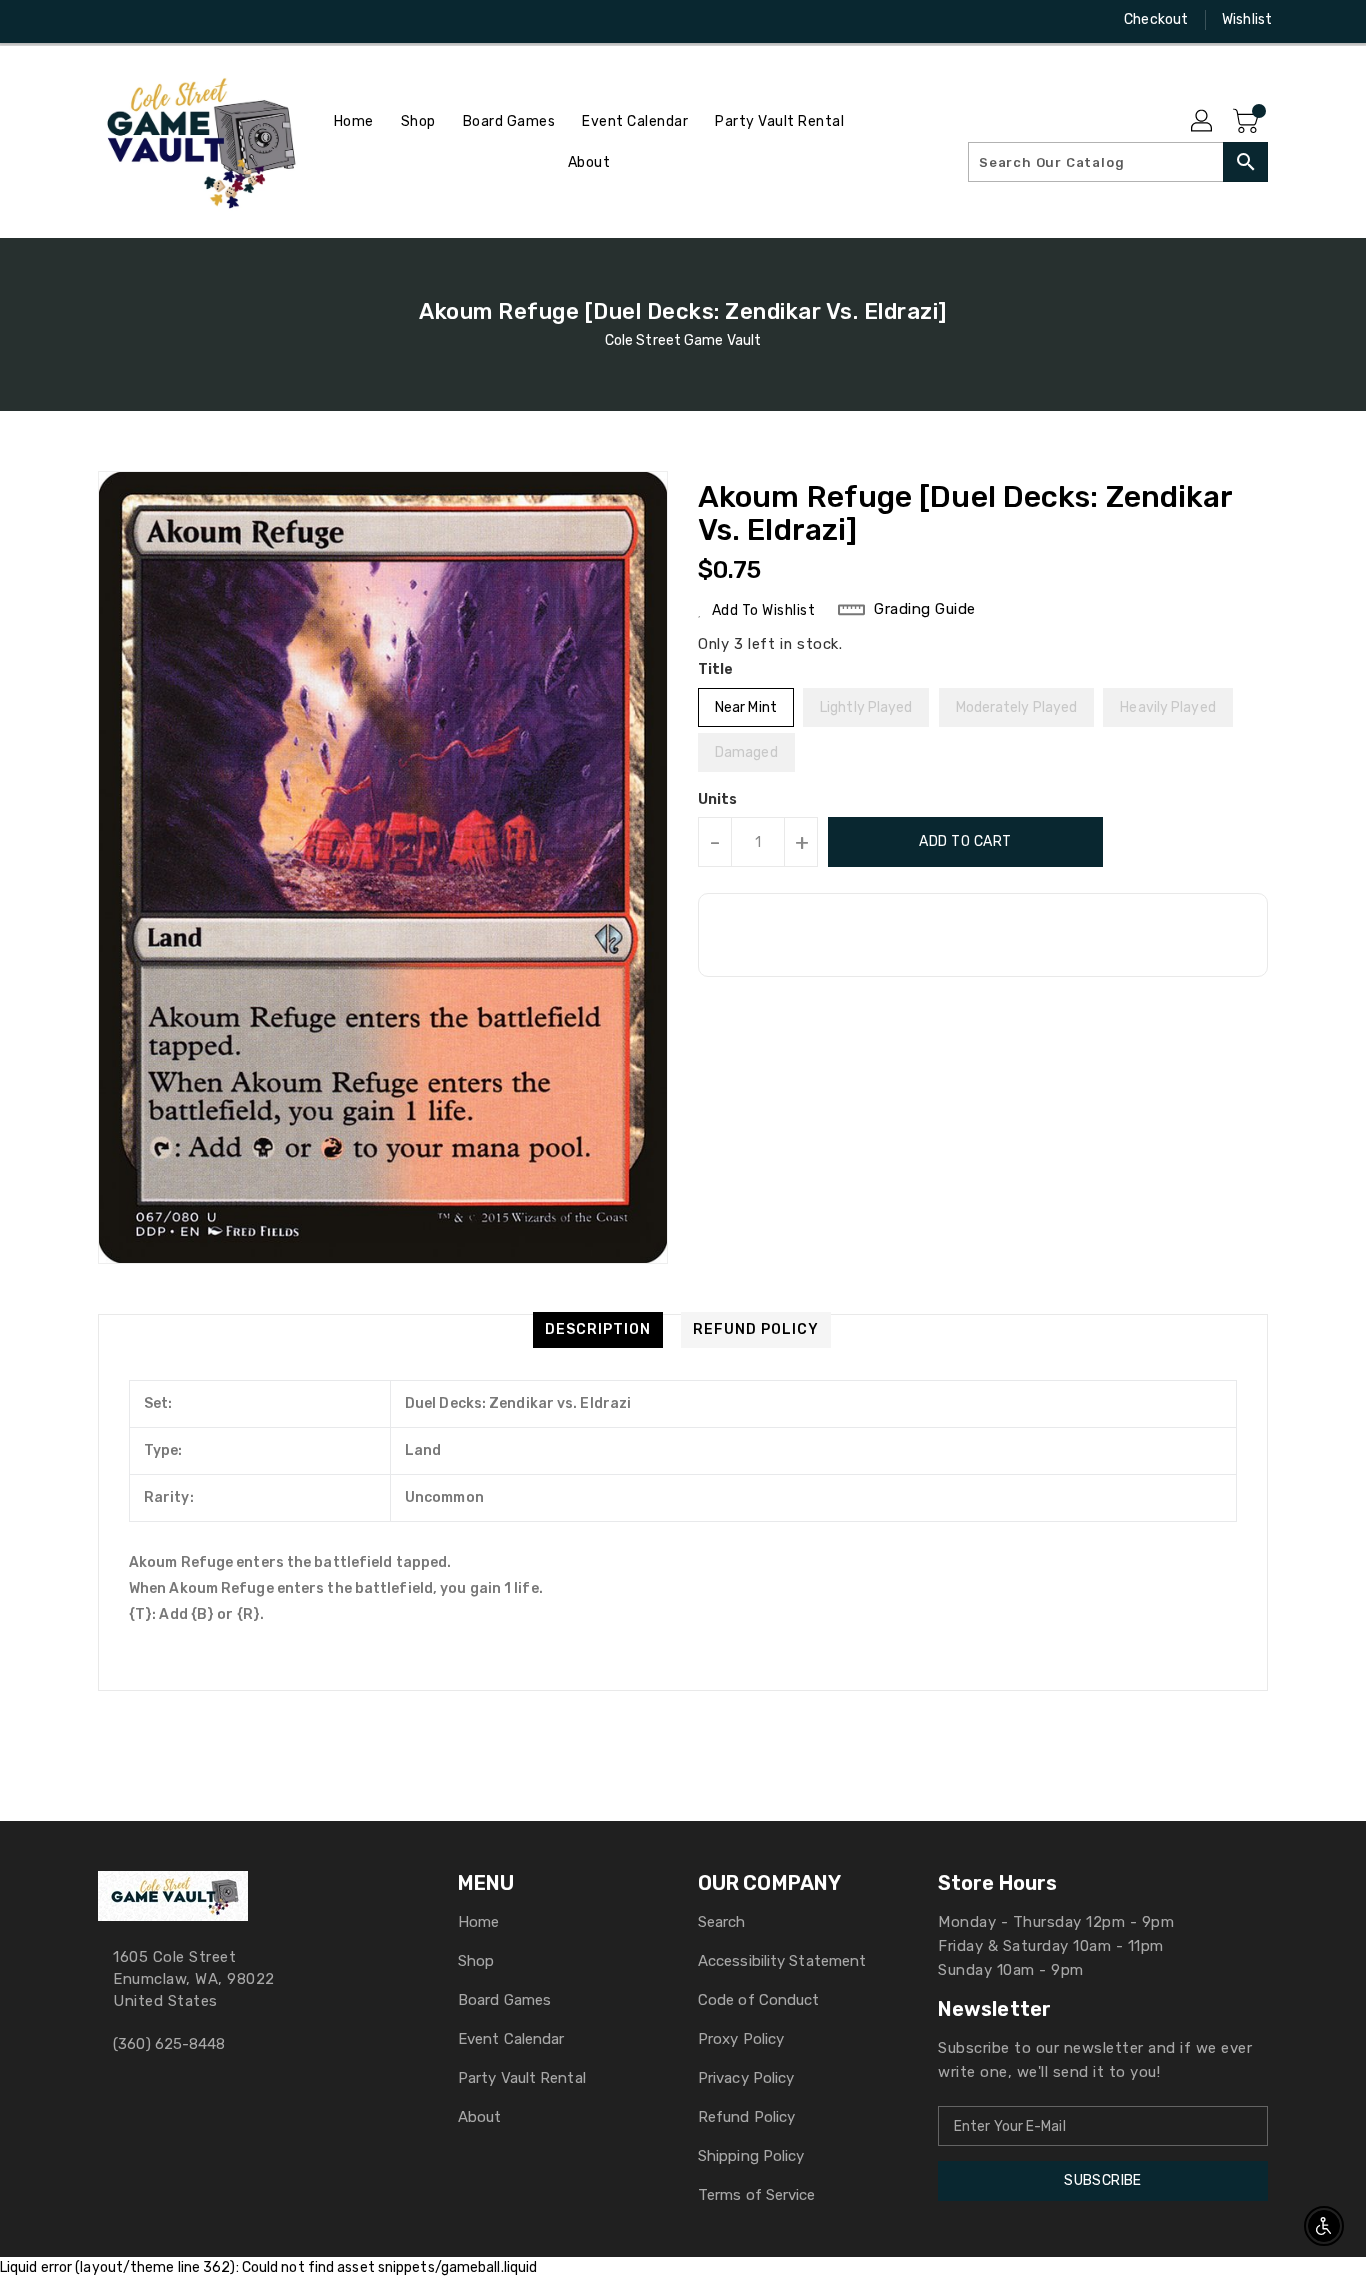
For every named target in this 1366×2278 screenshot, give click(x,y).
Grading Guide (925, 609)
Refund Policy (746, 2117)
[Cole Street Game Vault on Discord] (146, 20)
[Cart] (1248, 122)
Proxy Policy (741, 2039)
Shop (476, 1961)
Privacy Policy (746, 2078)
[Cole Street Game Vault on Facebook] (70, 20)
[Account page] (1203, 122)
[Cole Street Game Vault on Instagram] (108, 20)
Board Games (504, 2000)
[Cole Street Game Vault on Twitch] (184, 20)
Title (716, 669)
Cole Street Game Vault (683, 340)
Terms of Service (757, 2195)
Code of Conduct (759, 2000)
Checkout (1156, 19)
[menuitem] (354, 121)
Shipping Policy (751, 2156)
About (480, 2117)
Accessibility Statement (782, 1961)
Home (478, 1922)
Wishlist (1247, 19)
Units (718, 800)
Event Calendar (511, 2039)
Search (722, 1922)
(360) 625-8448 (169, 2044)
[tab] (598, 1330)
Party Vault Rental (522, 2078)
